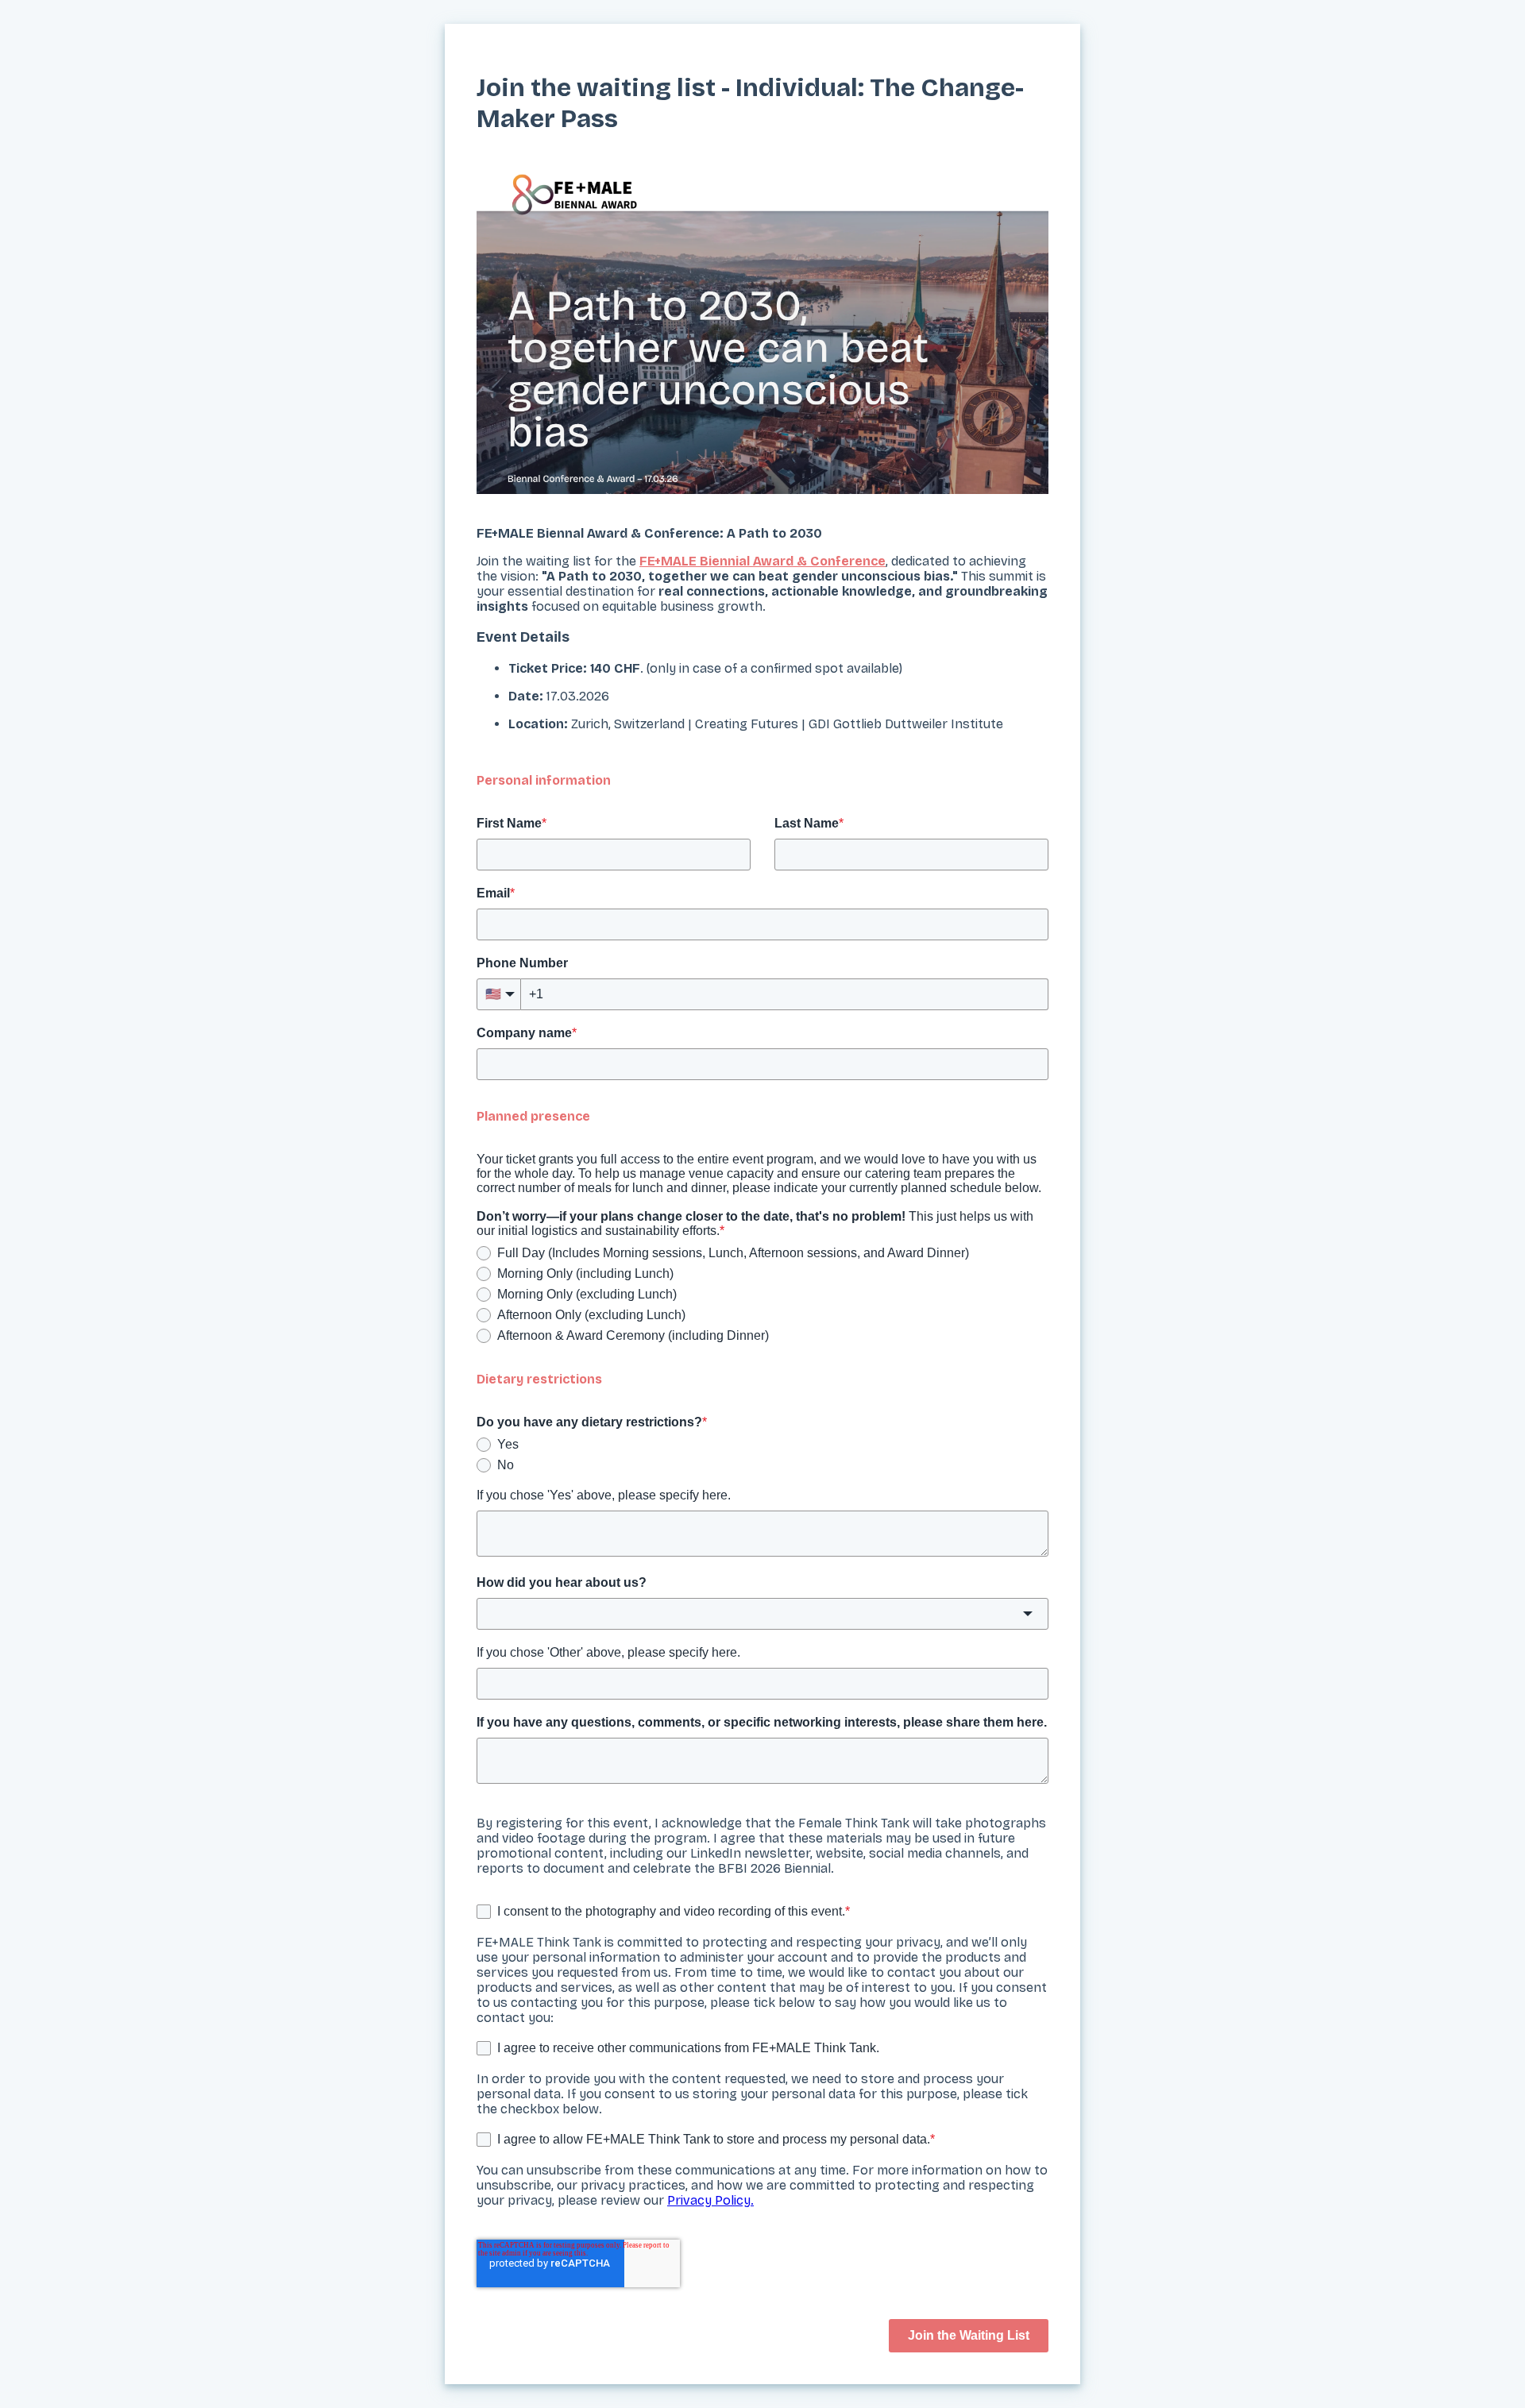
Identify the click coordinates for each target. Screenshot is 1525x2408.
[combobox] (762, 1614)
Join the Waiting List (969, 2335)
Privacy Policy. (710, 2200)
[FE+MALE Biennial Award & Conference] (762, 332)
